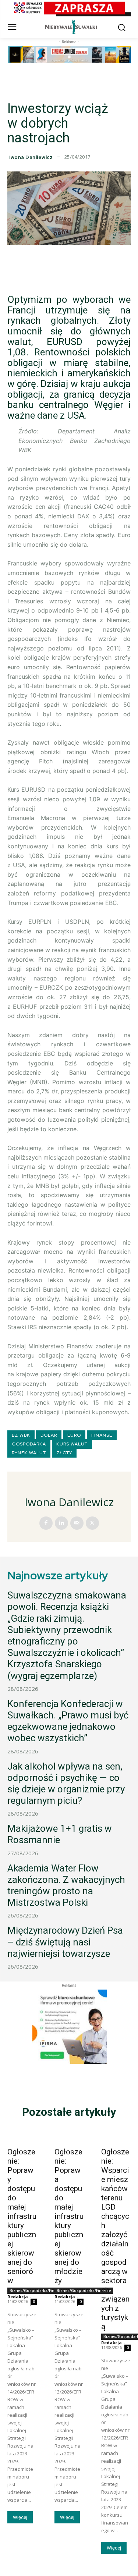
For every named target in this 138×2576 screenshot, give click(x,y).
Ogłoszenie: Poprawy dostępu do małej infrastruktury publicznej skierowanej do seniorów (22, 2216)
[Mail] (77, 1523)
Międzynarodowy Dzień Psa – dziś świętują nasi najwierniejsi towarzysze (65, 1942)
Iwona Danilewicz (31, 157)
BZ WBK (21, 1435)
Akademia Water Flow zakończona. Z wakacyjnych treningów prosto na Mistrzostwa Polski (66, 1885)
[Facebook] (46, 1523)
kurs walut (72, 1444)
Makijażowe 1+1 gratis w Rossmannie (60, 1834)
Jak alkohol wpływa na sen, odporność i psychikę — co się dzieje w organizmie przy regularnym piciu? (66, 1784)
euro (74, 1435)
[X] (92, 1523)
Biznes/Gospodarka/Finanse (37, 2291)
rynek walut (29, 1453)
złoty (64, 1453)
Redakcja (18, 2297)
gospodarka (29, 1444)
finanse (102, 1435)
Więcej (20, 2517)
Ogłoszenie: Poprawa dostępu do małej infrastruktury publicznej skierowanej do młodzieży (69, 2216)
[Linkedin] (61, 1523)
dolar (49, 1435)
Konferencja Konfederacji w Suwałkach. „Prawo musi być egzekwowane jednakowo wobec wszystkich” (68, 1721)
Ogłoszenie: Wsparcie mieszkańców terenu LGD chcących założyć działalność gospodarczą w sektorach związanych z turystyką (115, 2239)
